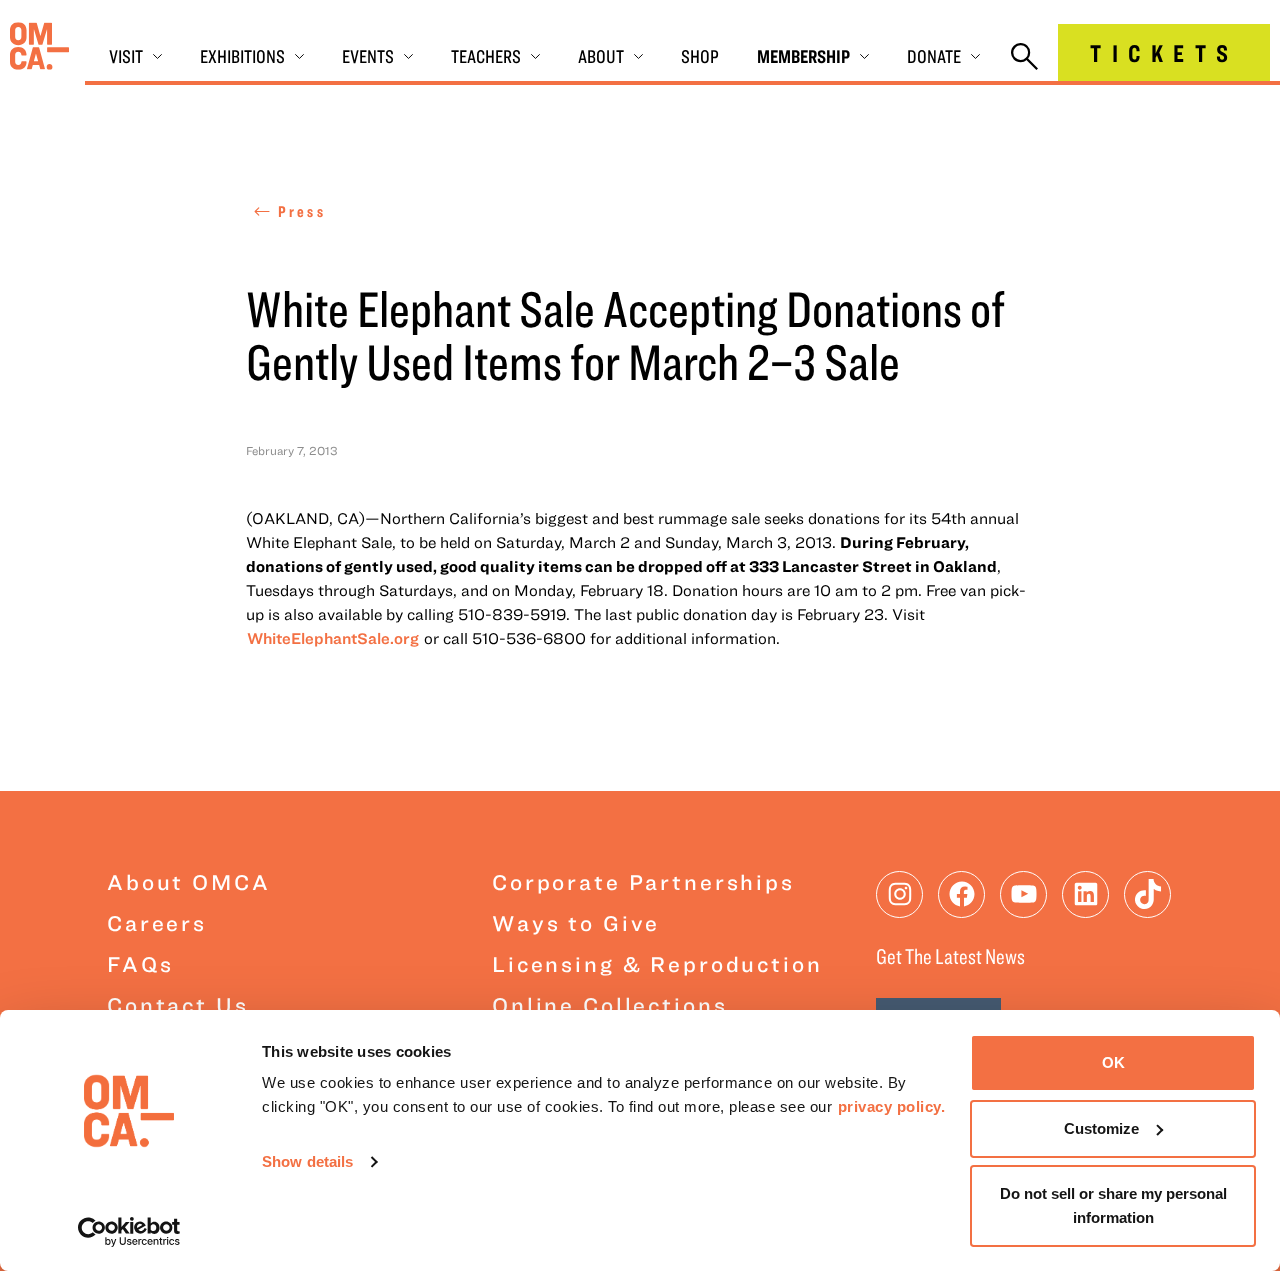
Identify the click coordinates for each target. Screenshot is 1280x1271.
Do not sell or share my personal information (1113, 1205)
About (601, 56)
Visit (126, 56)
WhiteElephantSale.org (333, 638)
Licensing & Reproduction (657, 963)
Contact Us (178, 1004)
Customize (1101, 1128)
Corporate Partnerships (643, 881)
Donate (934, 56)
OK (1113, 1062)
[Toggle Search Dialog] (1024, 58)
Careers (157, 922)
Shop (700, 56)
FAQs (140, 963)
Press (302, 211)
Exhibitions (242, 56)
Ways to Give (576, 922)
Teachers (486, 56)
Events (368, 56)
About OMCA (189, 881)
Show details (307, 1161)
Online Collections (609, 1004)
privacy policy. (892, 1106)
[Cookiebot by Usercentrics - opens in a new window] (129, 1232)
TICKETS (1164, 52)
